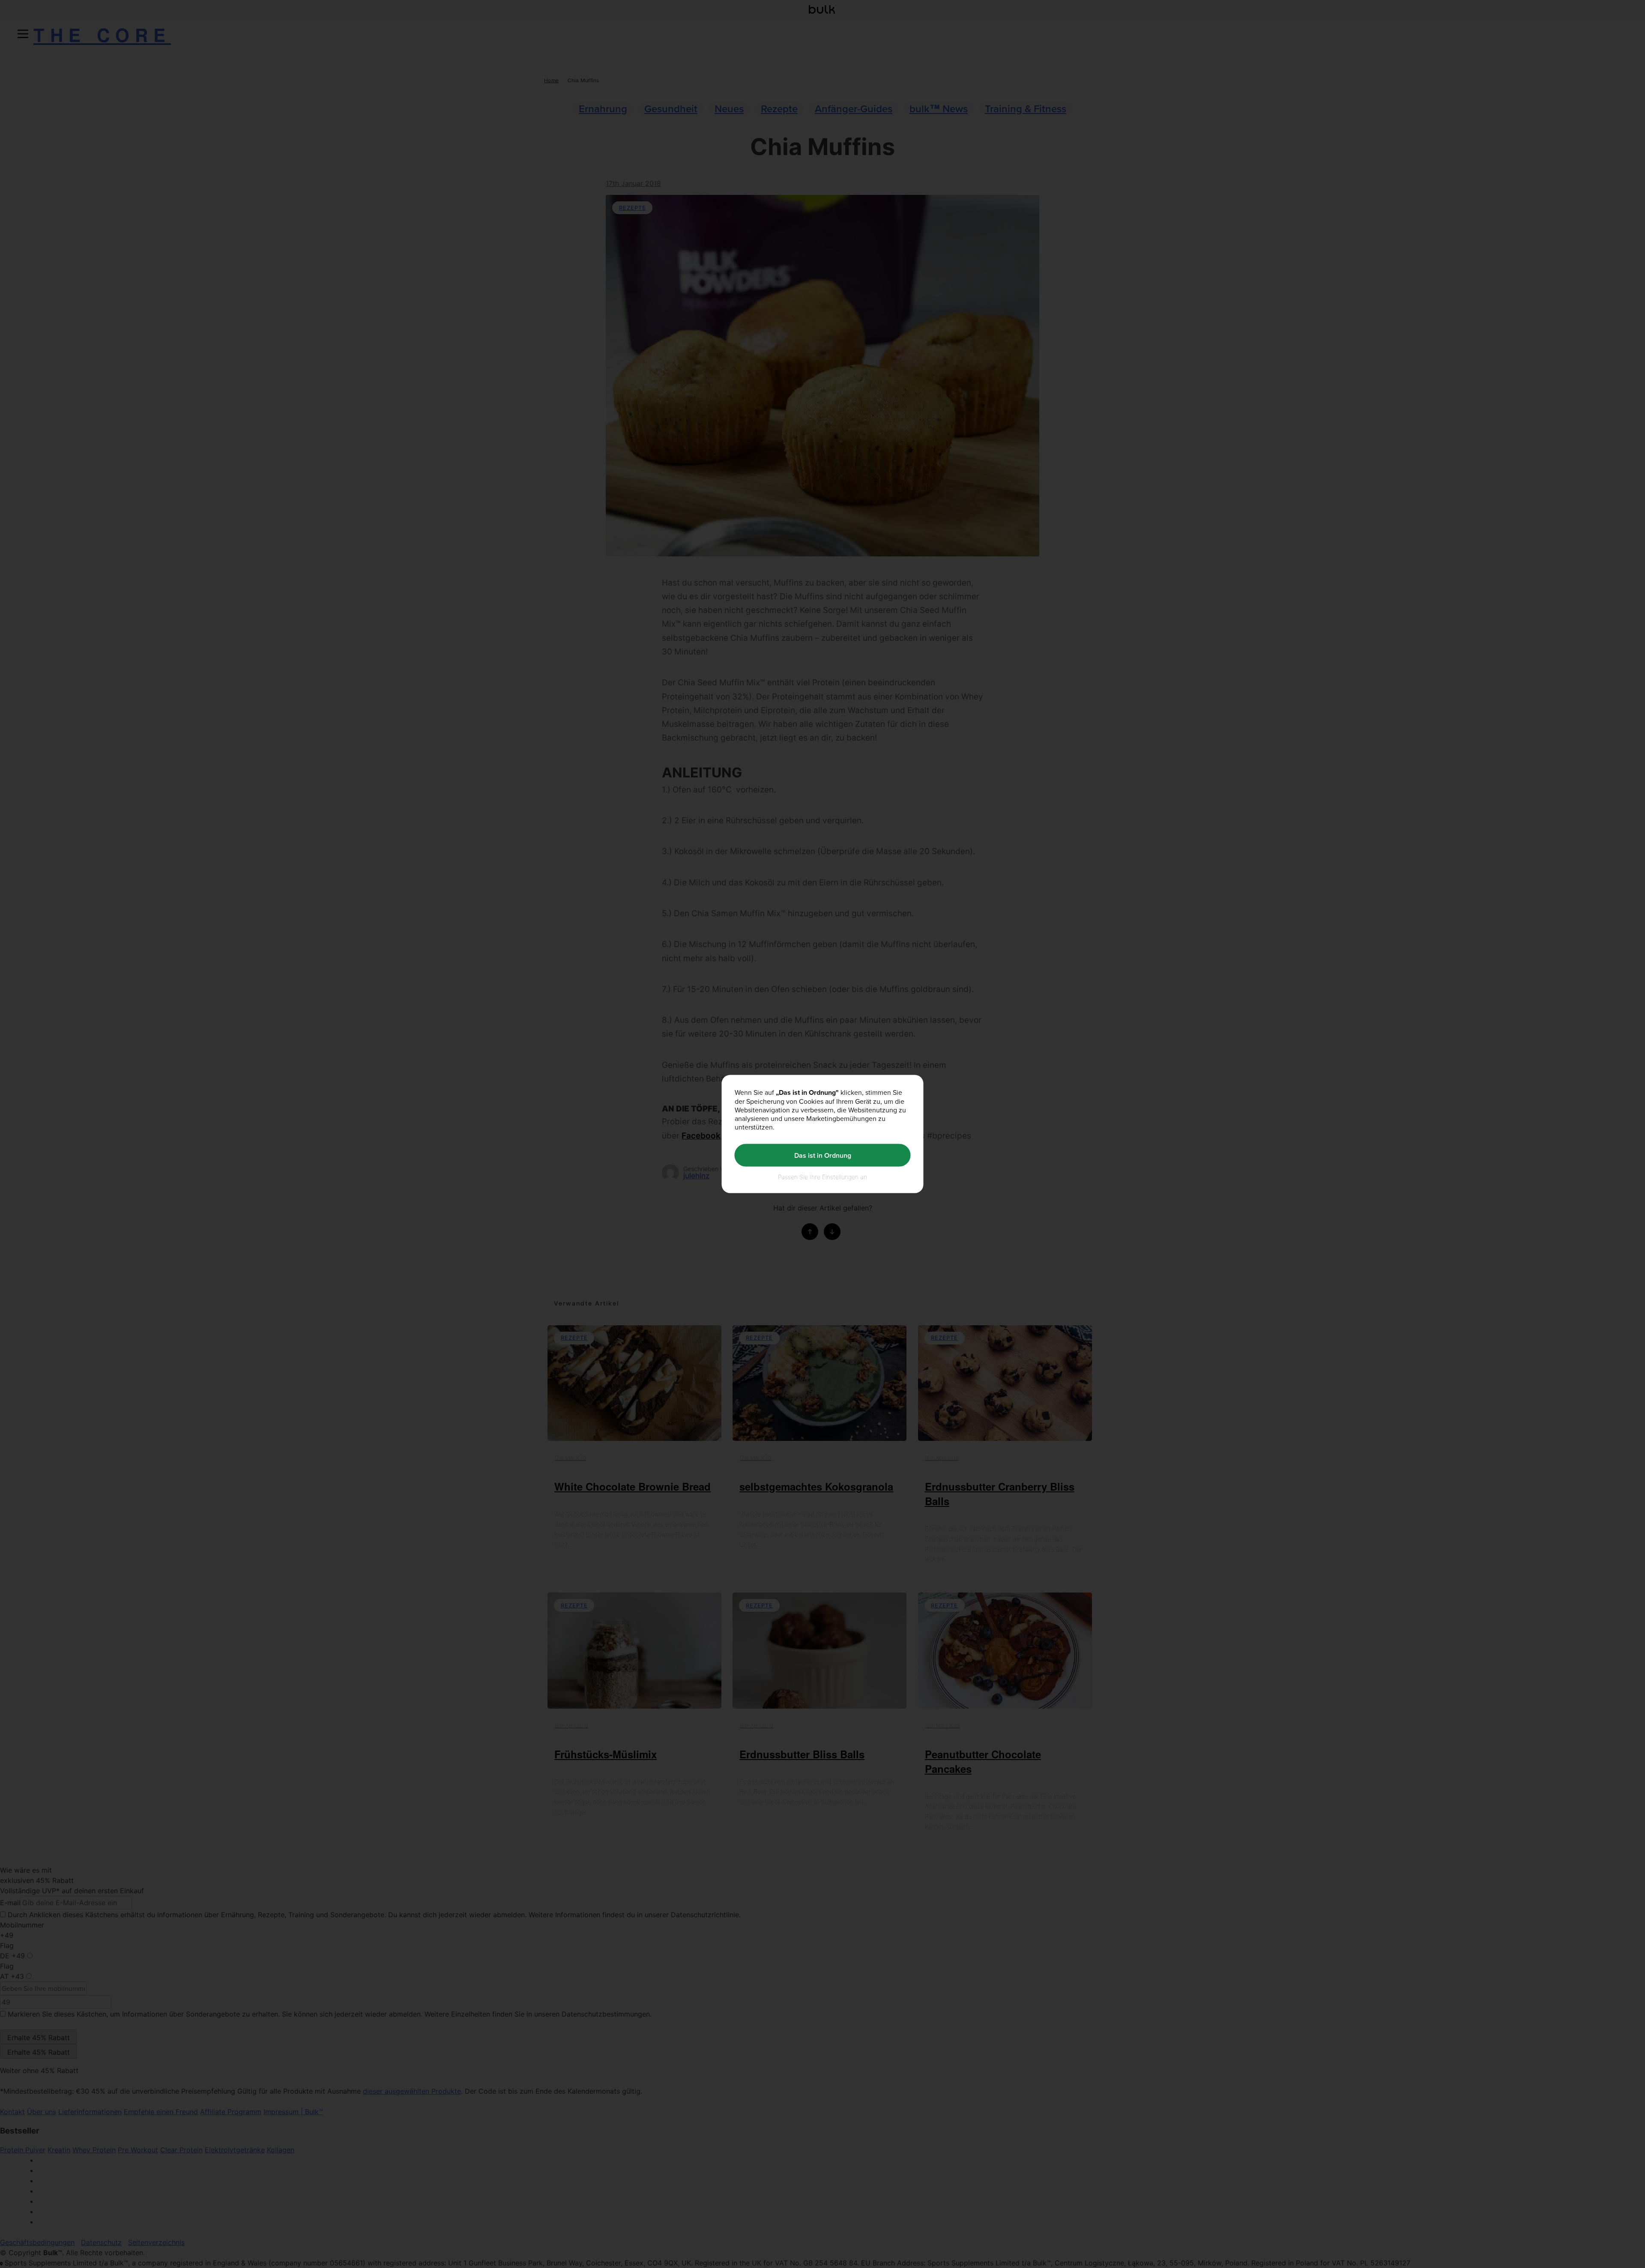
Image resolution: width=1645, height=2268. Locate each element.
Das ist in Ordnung (823, 1155)
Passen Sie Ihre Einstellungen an (822, 1177)
